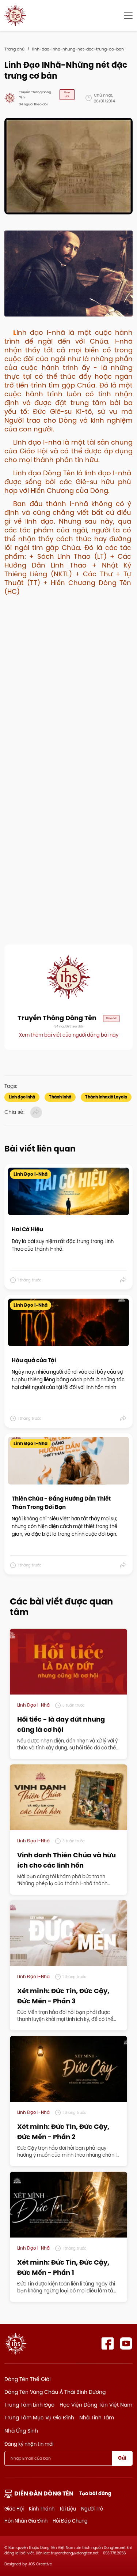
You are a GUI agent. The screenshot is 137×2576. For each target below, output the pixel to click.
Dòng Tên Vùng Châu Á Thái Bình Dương (55, 2392)
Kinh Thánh (42, 2509)
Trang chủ (14, 49)
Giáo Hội (14, 2509)
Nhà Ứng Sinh (21, 2431)
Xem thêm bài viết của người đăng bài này (69, 1035)
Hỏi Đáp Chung (70, 2521)
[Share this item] (123, 1280)
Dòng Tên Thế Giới (27, 2379)
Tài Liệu (68, 2509)
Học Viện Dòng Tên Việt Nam (96, 2405)
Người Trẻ (92, 2509)
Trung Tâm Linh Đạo (29, 2405)
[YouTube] (126, 2343)
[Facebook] (108, 2343)
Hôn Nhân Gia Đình (26, 2521)
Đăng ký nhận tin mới (29, 2444)
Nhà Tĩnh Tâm (97, 2418)
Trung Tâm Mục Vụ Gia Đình (39, 2418)
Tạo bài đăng (95, 2493)
